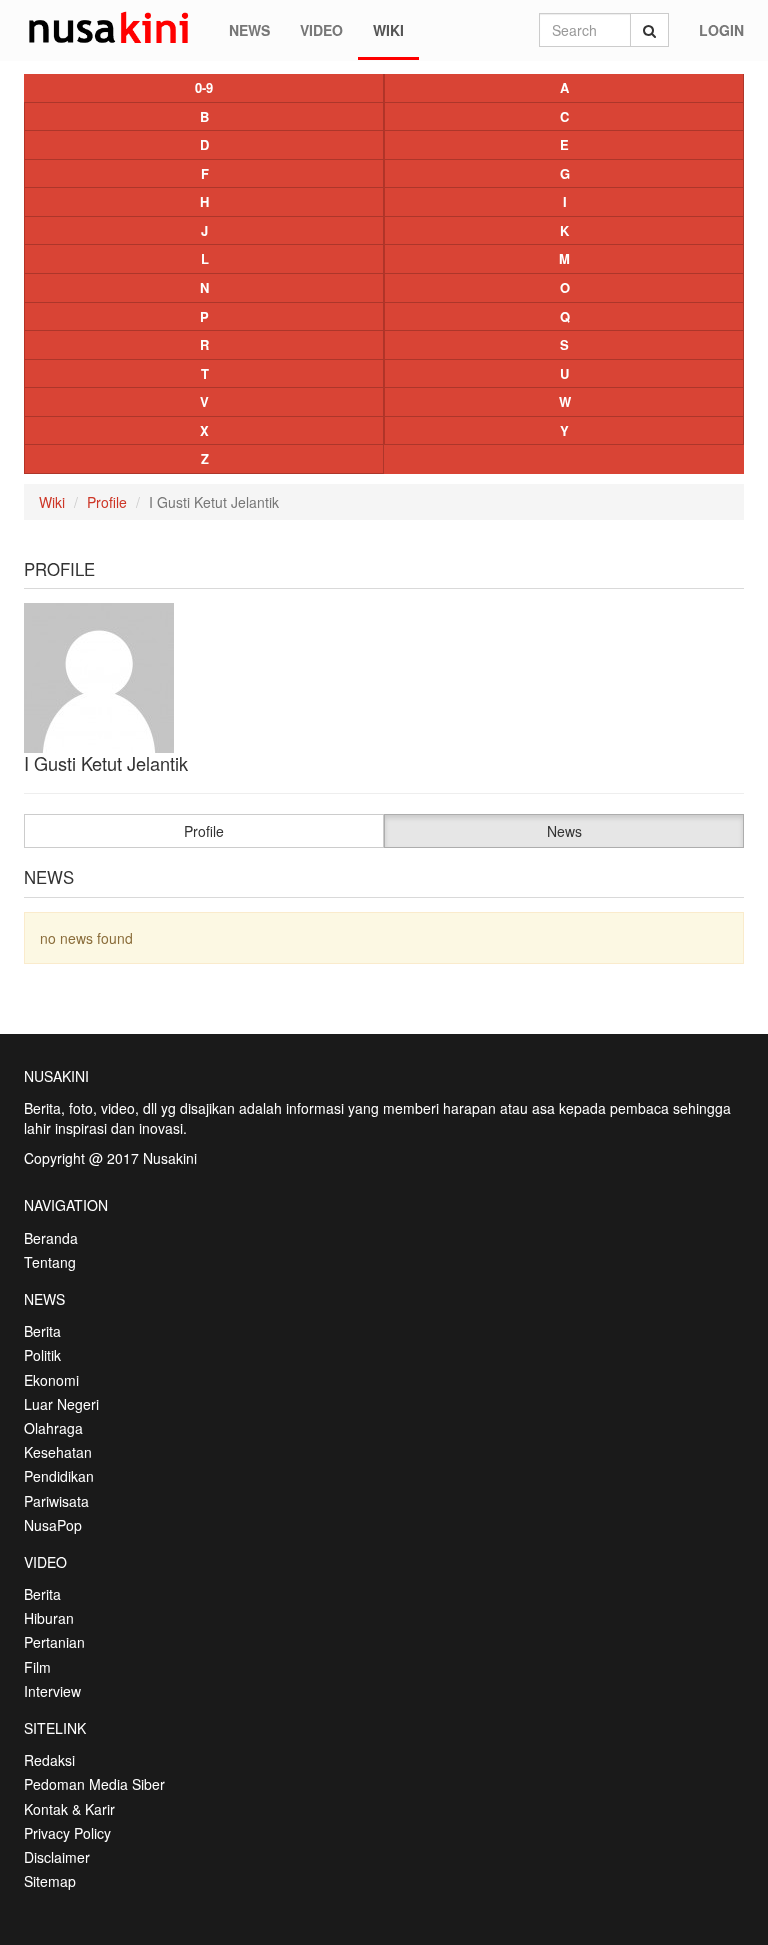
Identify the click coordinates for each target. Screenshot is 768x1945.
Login (721, 30)
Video (321, 30)
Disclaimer (57, 1857)
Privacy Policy (67, 1833)
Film (37, 1667)
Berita (42, 1331)
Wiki (388, 30)
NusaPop (53, 1525)
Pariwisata (56, 1501)
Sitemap (50, 1881)
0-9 (204, 87)
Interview (52, 1691)
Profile (107, 502)
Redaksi (49, 1760)
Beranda (51, 1238)
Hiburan (49, 1618)
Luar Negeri (61, 1404)
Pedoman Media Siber (94, 1784)
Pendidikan (59, 1476)
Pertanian (54, 1642)
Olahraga (53, 1428)
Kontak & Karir (69, 1809)
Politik (42, 1355)
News (249, 30)
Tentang (50, 1262)
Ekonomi (51, 1380)
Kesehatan (58, 1452)
